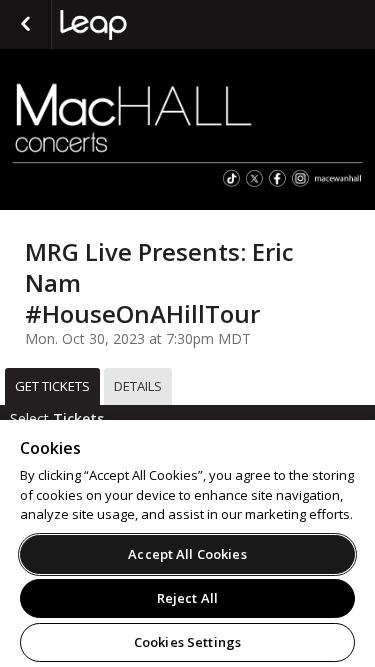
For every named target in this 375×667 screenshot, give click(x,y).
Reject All (187, 598)
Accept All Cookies (187, 554)
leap (160, 25)
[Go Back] (25, 25)
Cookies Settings (187, 642)
